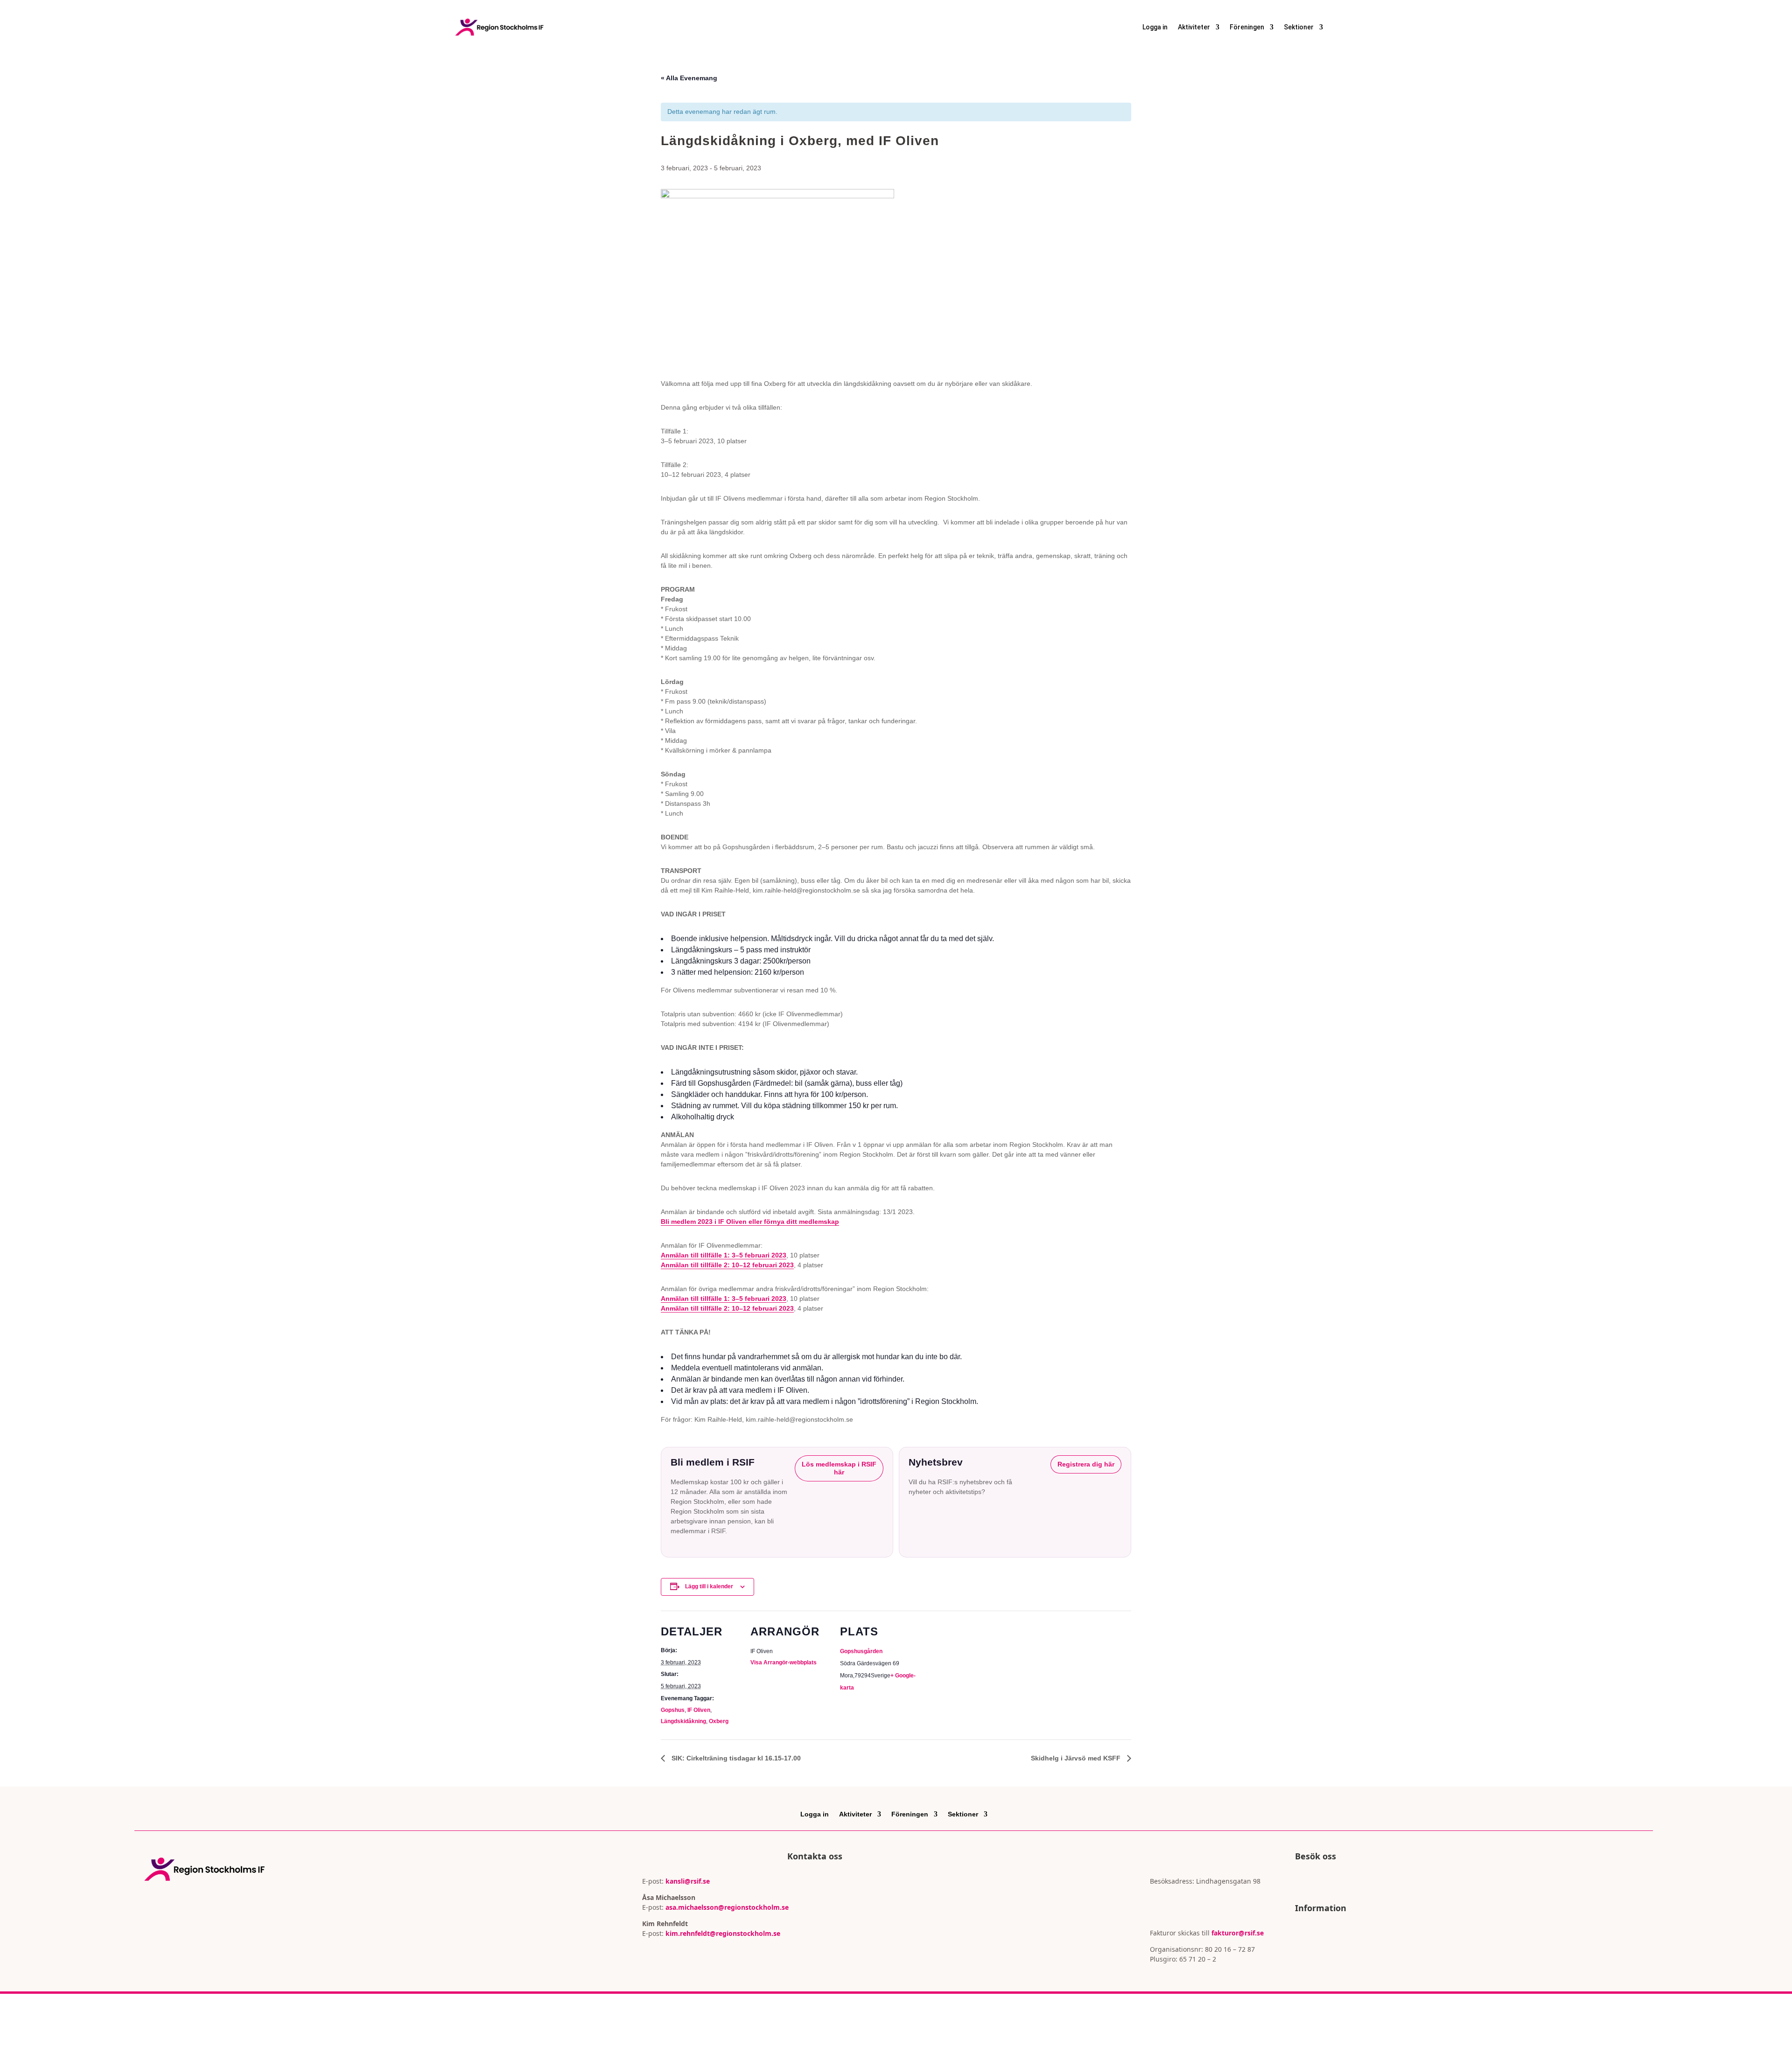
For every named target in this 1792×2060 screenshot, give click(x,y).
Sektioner (1299, 27)
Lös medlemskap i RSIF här (839, 1468)
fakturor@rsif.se (1238, 1933)
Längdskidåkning (683, 1721)
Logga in (1155, 27)
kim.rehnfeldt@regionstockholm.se (723, 1933)
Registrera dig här (1086, 1464)
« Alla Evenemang (689, 78)
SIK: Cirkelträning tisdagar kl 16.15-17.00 (735, 1758)
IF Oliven (699, 1710)
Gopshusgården (861, 1651)
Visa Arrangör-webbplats (784, 1662)
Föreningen (1247, 27)
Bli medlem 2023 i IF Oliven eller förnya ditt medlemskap (750, 1222)
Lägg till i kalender (709, 1586)
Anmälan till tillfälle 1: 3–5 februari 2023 (724, 1255)
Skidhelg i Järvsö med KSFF (1077, 1758)
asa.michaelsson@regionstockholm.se (726, 1907)
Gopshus (673, 1710)
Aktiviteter (1194, 27)
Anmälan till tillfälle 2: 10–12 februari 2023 (727, 1265)
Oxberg (719, 1721)
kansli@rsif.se (688, 1881)
